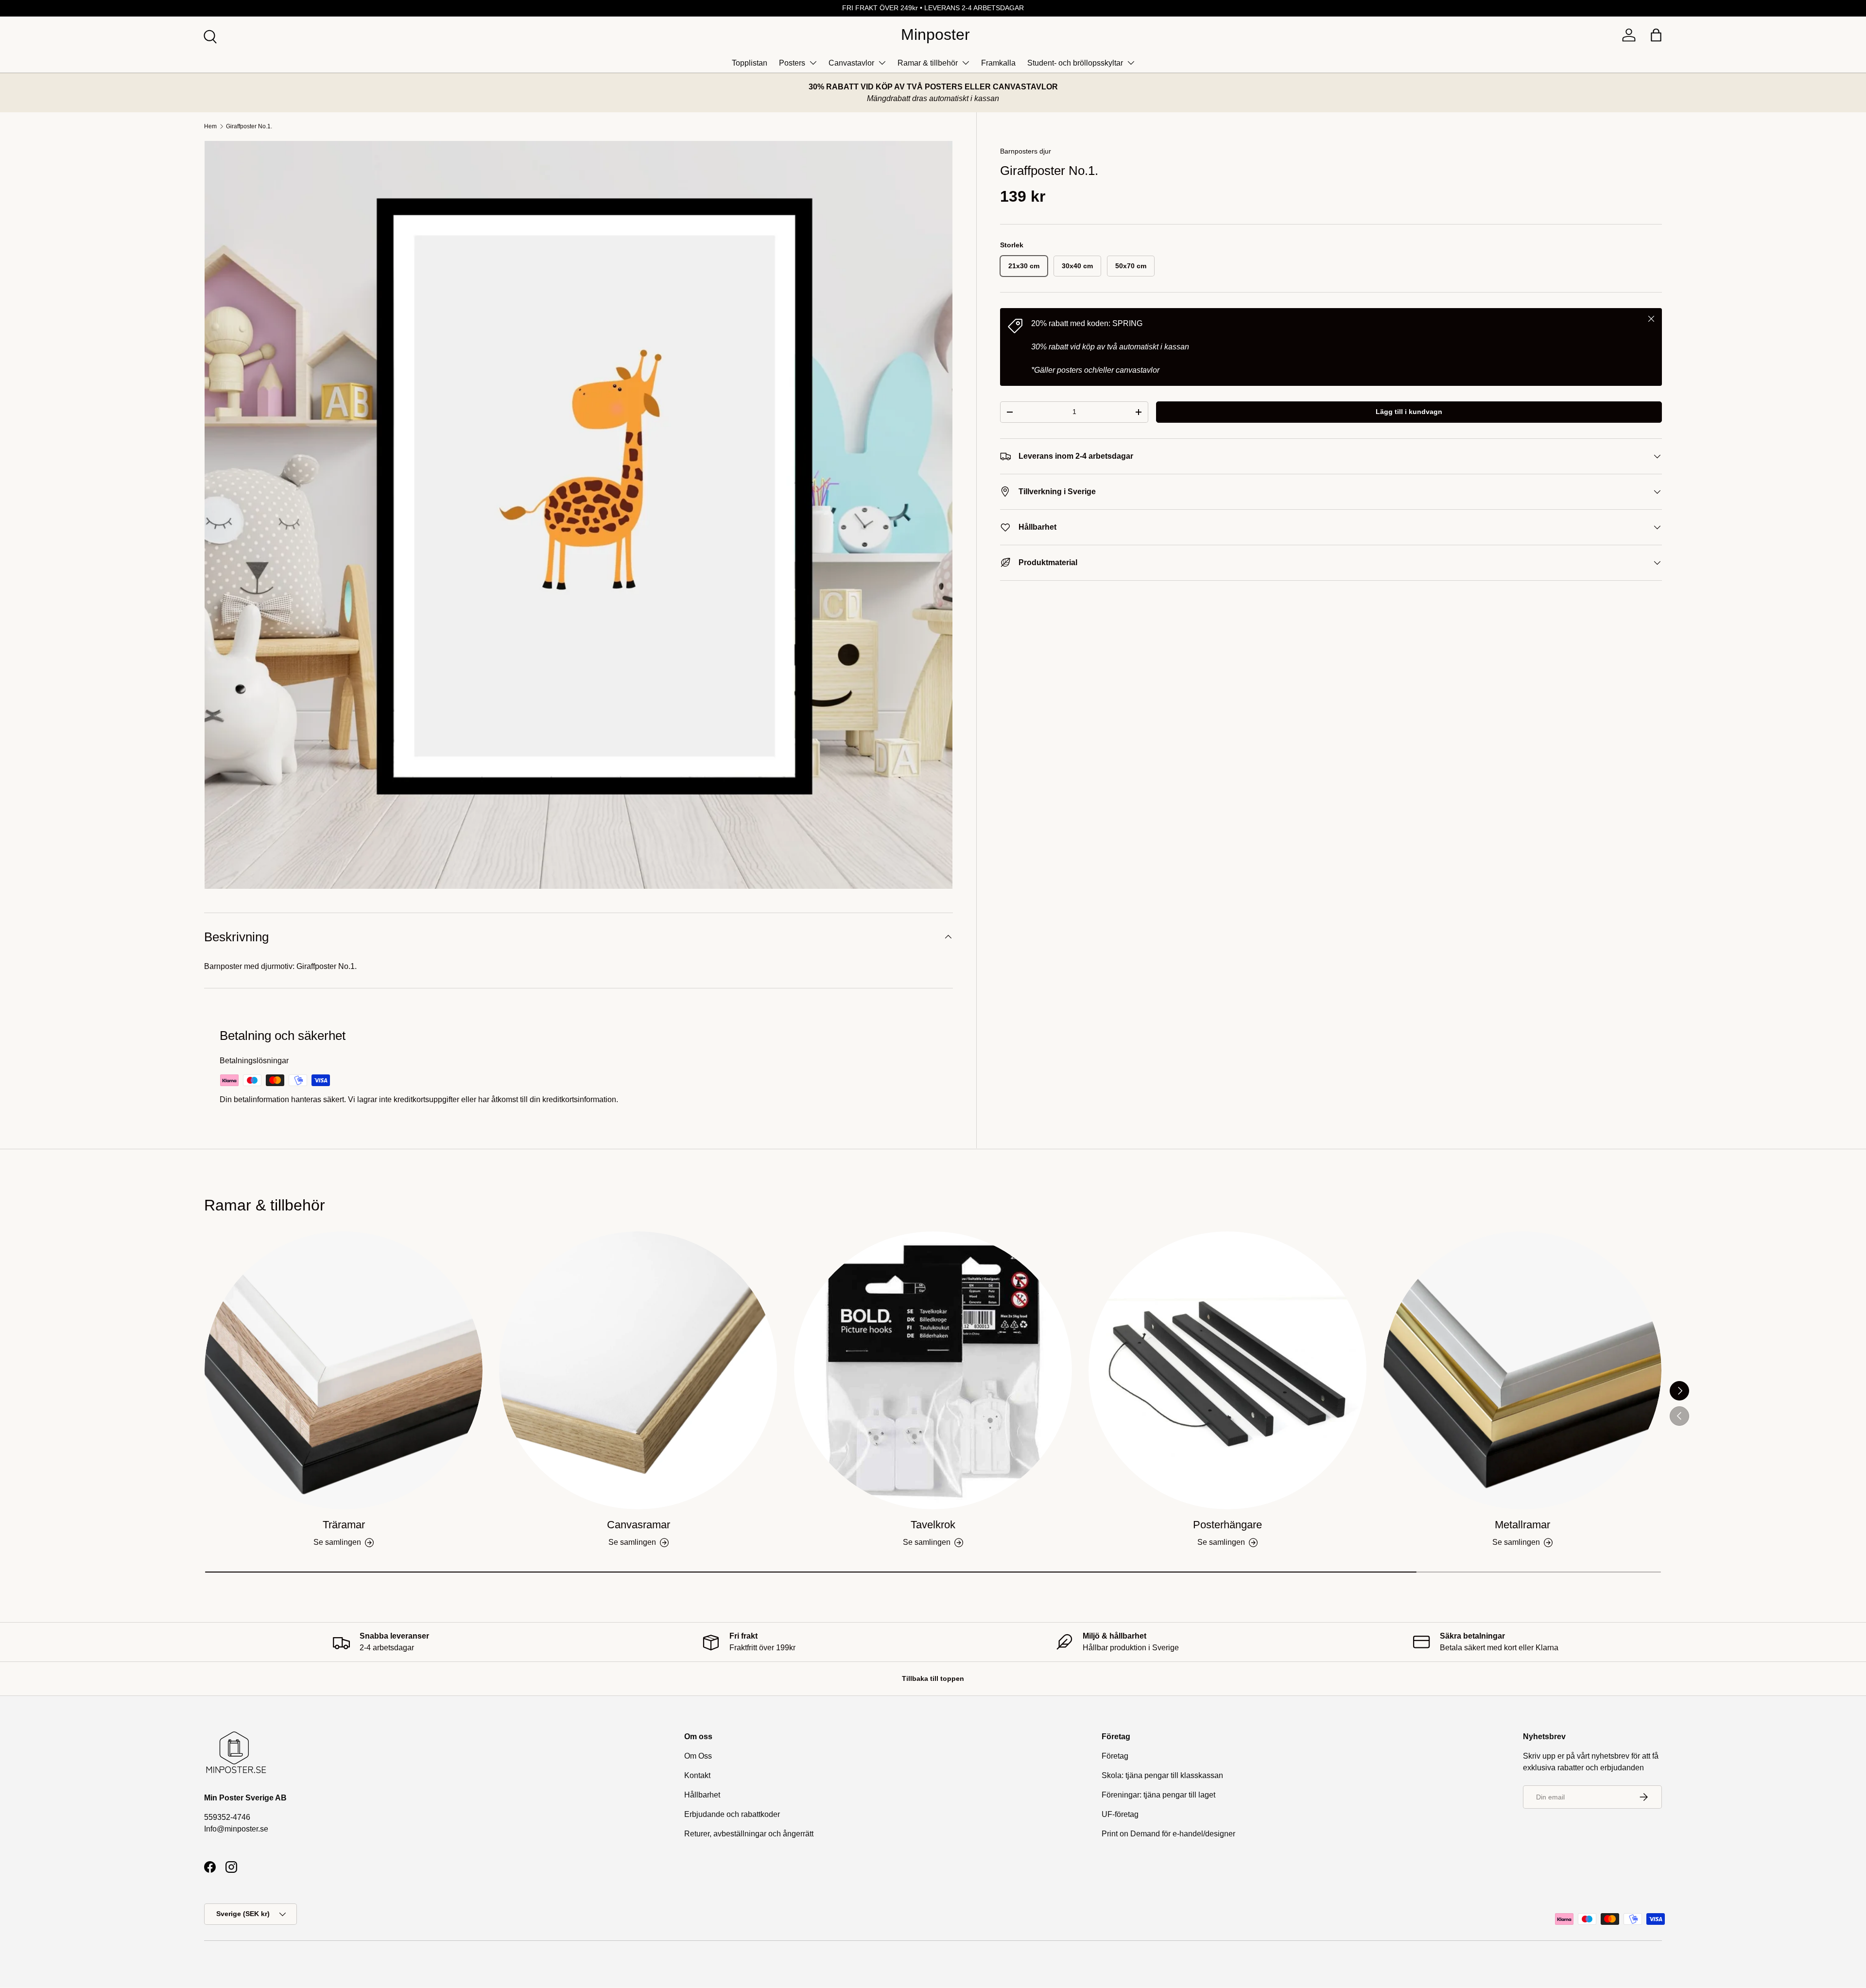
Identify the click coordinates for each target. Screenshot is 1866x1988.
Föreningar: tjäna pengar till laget (1158, 1795)
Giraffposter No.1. (249, 126)
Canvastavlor (851, 63)
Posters (792, 63)
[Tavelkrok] (933, 1370)
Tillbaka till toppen (933, 1678)
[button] (1656, 35)
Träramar (344, 1525)
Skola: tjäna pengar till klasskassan (1162, 1775)
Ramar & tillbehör (928, 63)
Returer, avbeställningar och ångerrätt (749, 1834)
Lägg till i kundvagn (1409, 412)
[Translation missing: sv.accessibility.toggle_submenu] (813, 63)
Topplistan (750, 63)
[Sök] (209, 35)
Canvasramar (639, 1525)
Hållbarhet (702, 1795)
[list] (579, 515)
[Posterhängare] (1227, 1370)
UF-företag (1120, 1814)
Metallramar (1522, 1525)
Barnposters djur (1026, 151)
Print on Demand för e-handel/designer (1168, 1834)
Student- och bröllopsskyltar (1075, 63)
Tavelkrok (933, 1525)
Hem (210, 126)
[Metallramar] (1522, 1370)
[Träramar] (344, 1370)
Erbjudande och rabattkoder (732, 1814)
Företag (1115, 1756)
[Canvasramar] (638, 1370)
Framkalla (998, 63)
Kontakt (697, 1775)
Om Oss (698, 1756)
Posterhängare (1227, 1525)
